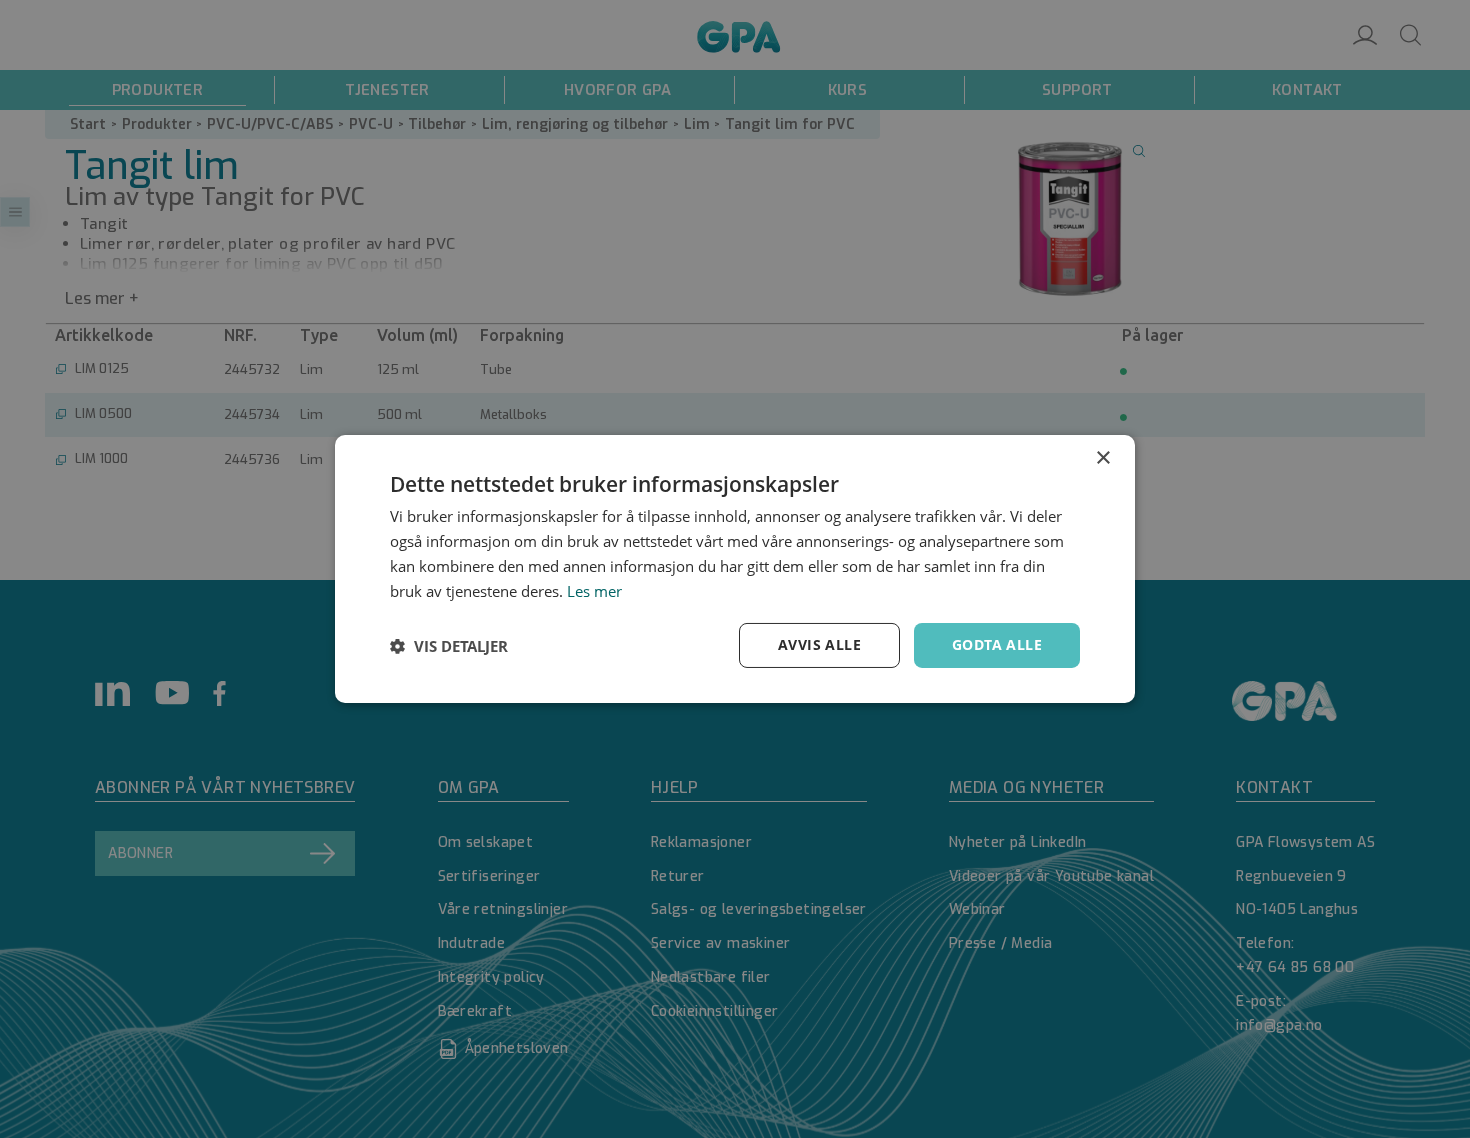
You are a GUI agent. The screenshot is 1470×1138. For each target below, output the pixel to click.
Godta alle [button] (997, 644)
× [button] (1102, 458)
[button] (449, 646)
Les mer (594, 591)
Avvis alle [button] (819, 644)
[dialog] (735, 569)
